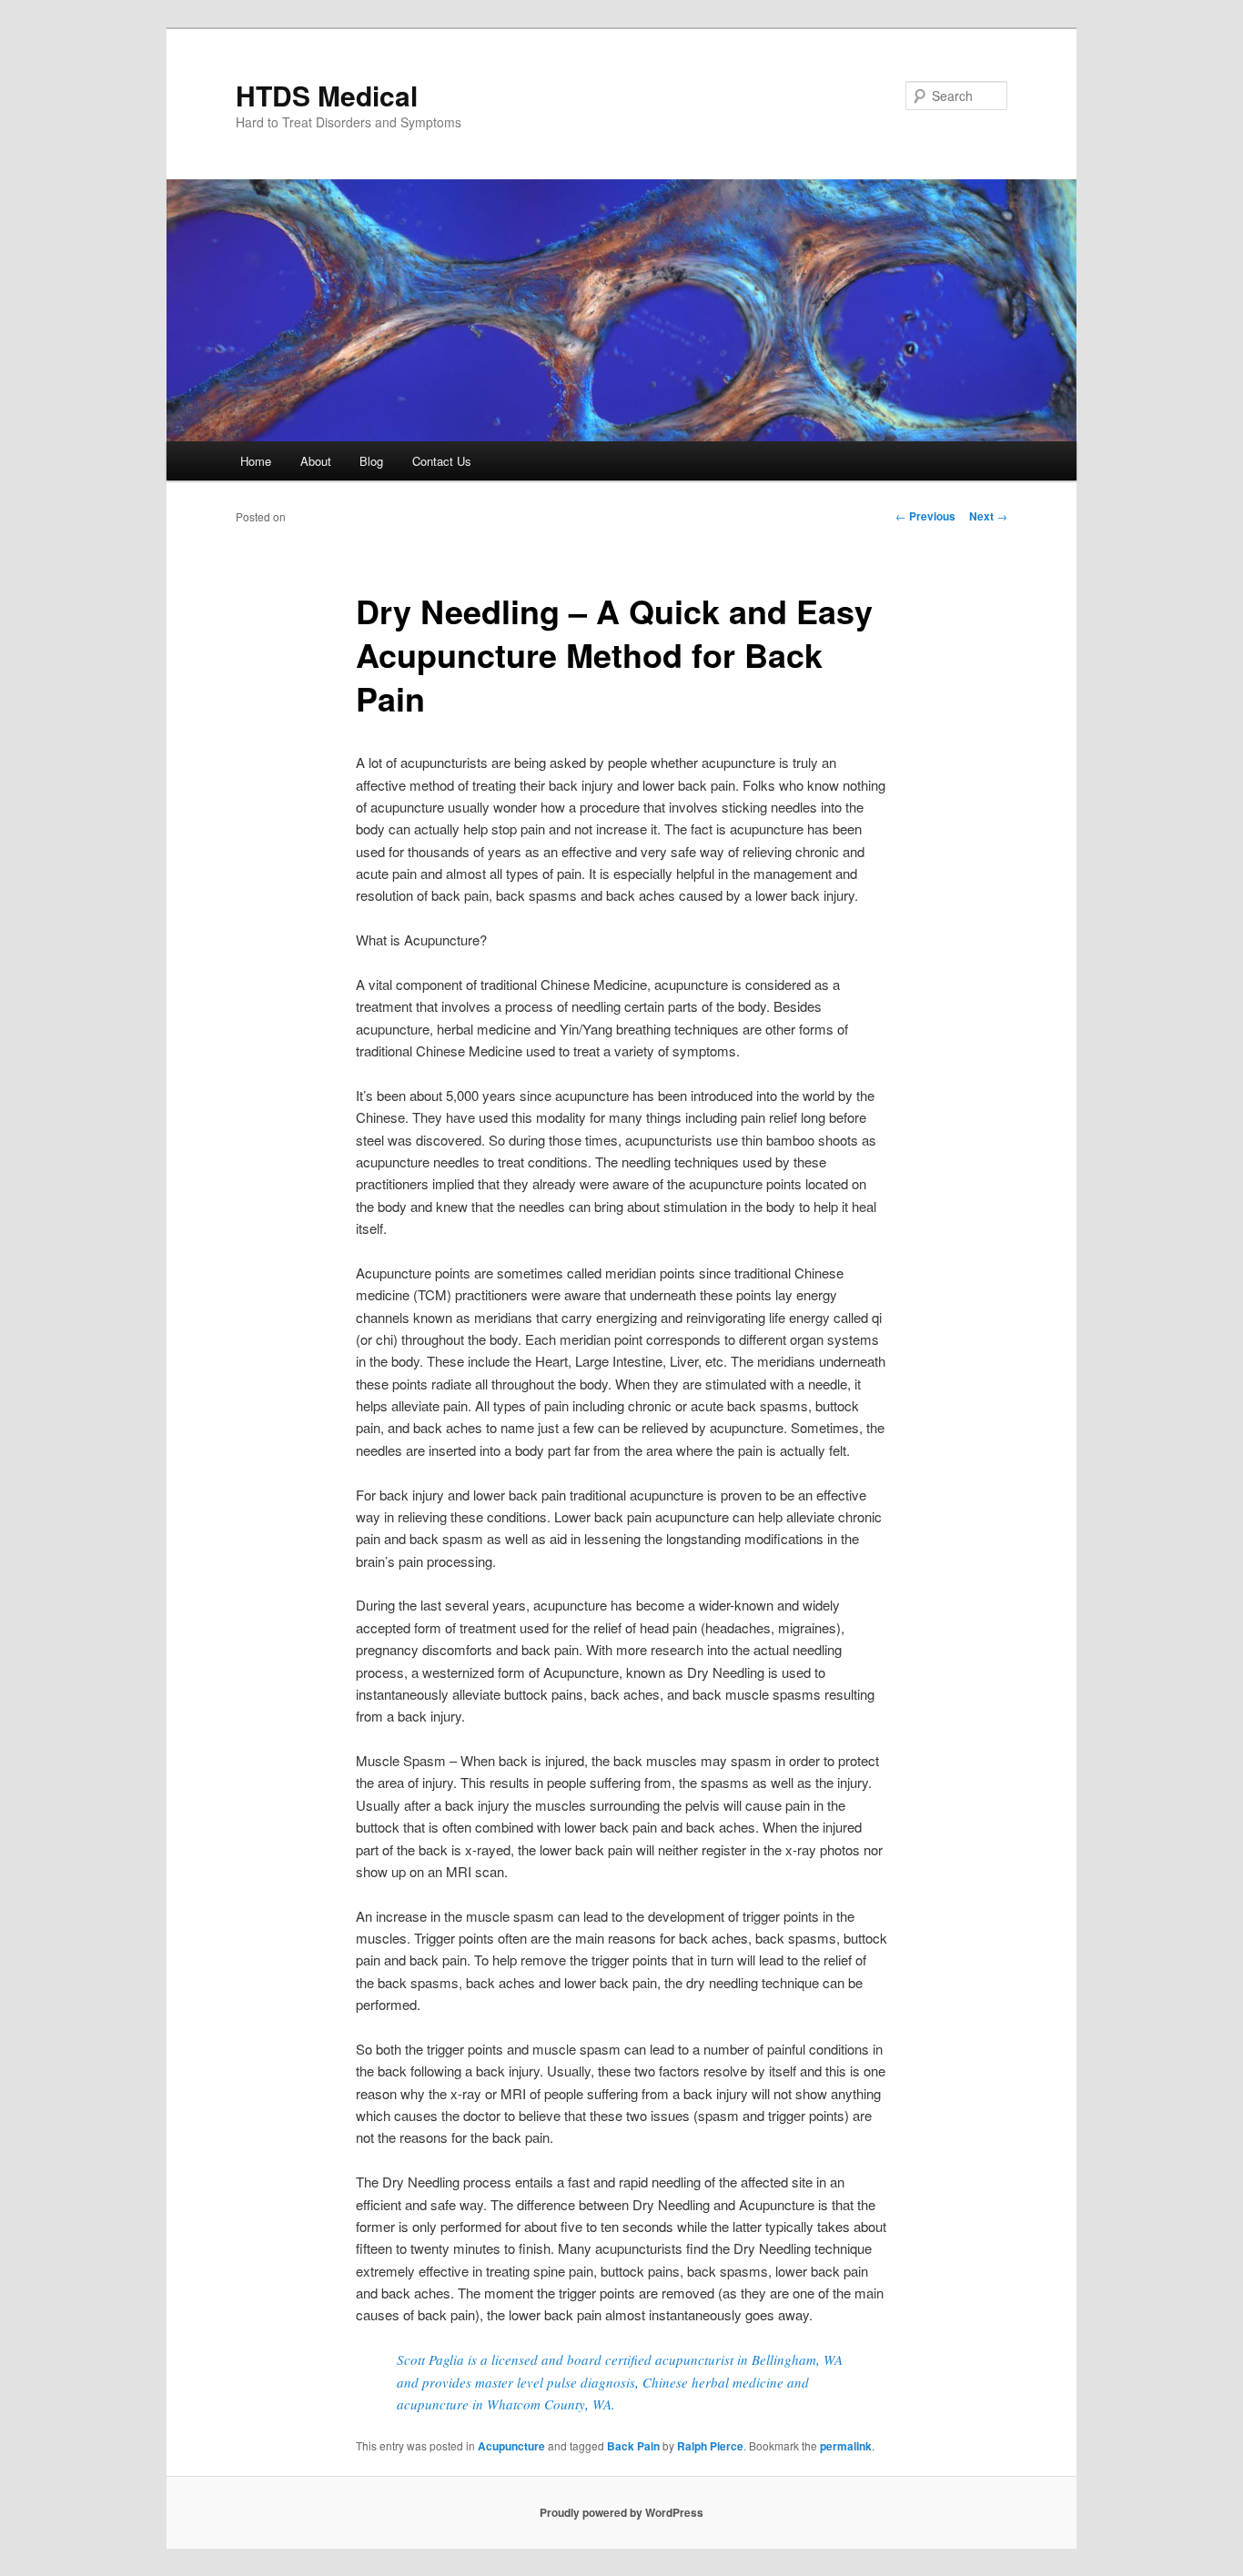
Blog (371, 461)
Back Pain (633, 2446)
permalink (846, 2446)
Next (988, 516)
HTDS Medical (327, 95)
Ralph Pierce (710, 2446)
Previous (925, 516)
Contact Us (442, 461)
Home (256, 461)
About (316, 461)
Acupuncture (511, 2446)
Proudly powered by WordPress (621, 2512)
